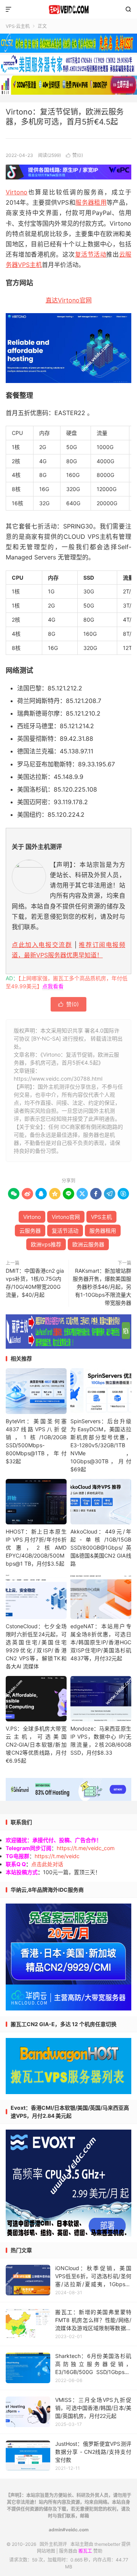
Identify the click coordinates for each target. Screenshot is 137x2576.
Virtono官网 (66, 1217)
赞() (74, 155)
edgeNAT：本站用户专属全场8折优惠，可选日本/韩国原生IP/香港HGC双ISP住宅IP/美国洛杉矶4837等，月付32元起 (101, 1642)
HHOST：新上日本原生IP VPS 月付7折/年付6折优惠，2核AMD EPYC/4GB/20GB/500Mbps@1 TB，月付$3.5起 (36, 1547)
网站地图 (46, 2551)
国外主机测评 (68, 10)
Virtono (17, 192)
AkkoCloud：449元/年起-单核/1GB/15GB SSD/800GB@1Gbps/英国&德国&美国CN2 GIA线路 (101, 1547)
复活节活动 (91, 254)
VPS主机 (30, 265)
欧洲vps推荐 (46, 1244)
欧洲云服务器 (88, 1244)
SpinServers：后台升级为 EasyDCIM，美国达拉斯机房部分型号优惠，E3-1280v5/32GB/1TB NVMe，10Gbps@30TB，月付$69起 (101, 1445)
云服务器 (30, 1231)
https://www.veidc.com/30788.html (58, 1079)
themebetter (107, 2544)
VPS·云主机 (18, 26)
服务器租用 (91, 202)
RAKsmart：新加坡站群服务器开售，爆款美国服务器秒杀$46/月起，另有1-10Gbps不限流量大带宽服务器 (102, 1287)
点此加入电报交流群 (42, 945)
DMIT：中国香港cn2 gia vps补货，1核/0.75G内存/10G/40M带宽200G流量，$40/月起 (35, 1283)
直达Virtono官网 (69, 300)
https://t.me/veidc (57, 1856)
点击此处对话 (47, 1864)
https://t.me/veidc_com (86, 1848)
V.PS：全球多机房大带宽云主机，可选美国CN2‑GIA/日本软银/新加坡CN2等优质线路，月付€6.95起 (36, 1745)
